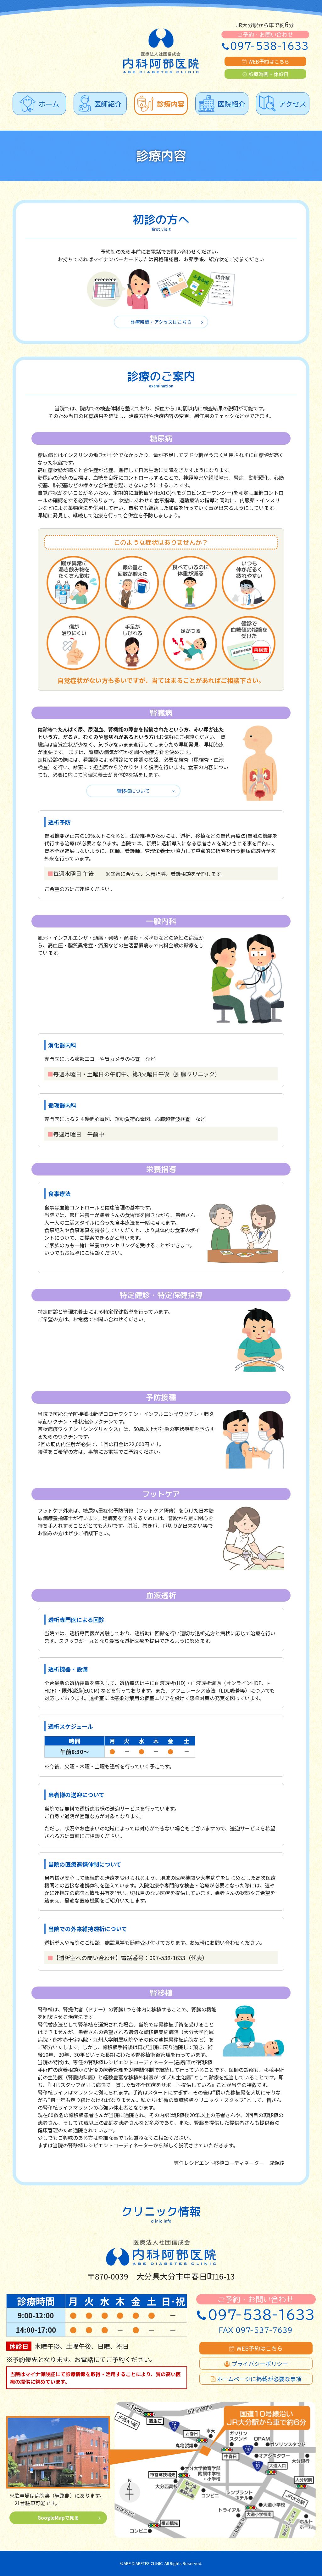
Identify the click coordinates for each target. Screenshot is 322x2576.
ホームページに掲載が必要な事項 (259, 2379)
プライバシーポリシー (260, 2364)
